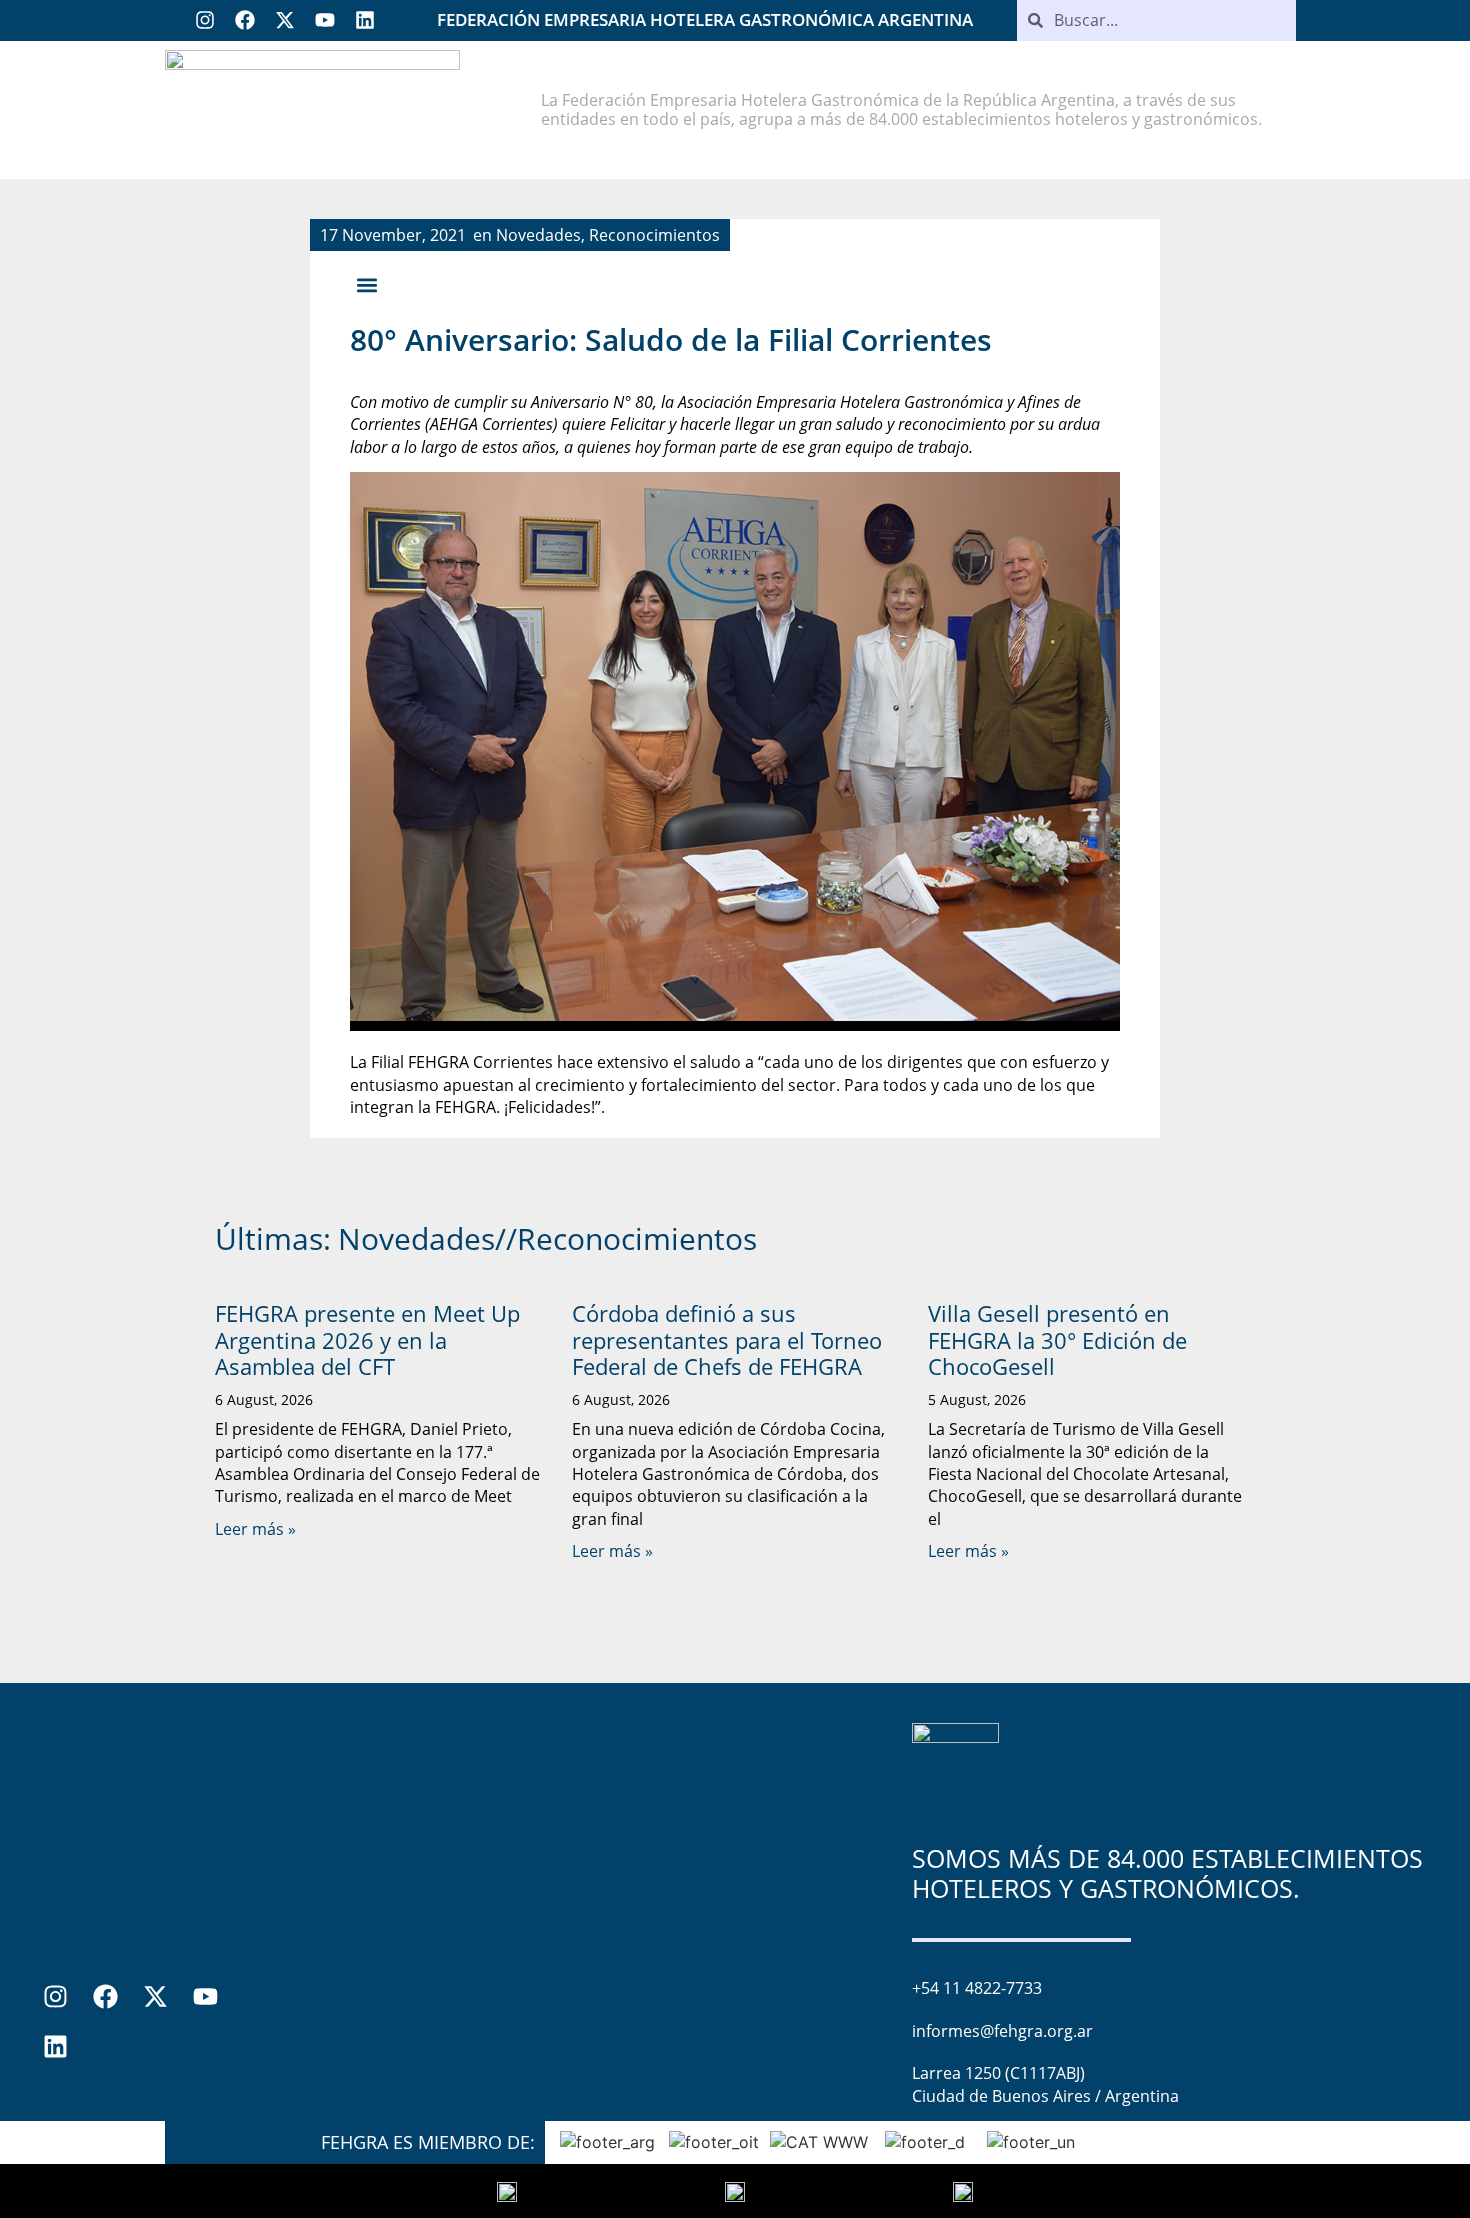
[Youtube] (325, 20)
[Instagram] (205, 20)
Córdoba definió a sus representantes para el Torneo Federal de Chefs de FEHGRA (727, 1339)
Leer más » (255, 1529)
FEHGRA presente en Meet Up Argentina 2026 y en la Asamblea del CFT (367, 1339)
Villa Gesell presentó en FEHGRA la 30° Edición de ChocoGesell (1057, 1339)
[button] (366, 285)
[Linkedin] (365, 20)
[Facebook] (245, 20)
